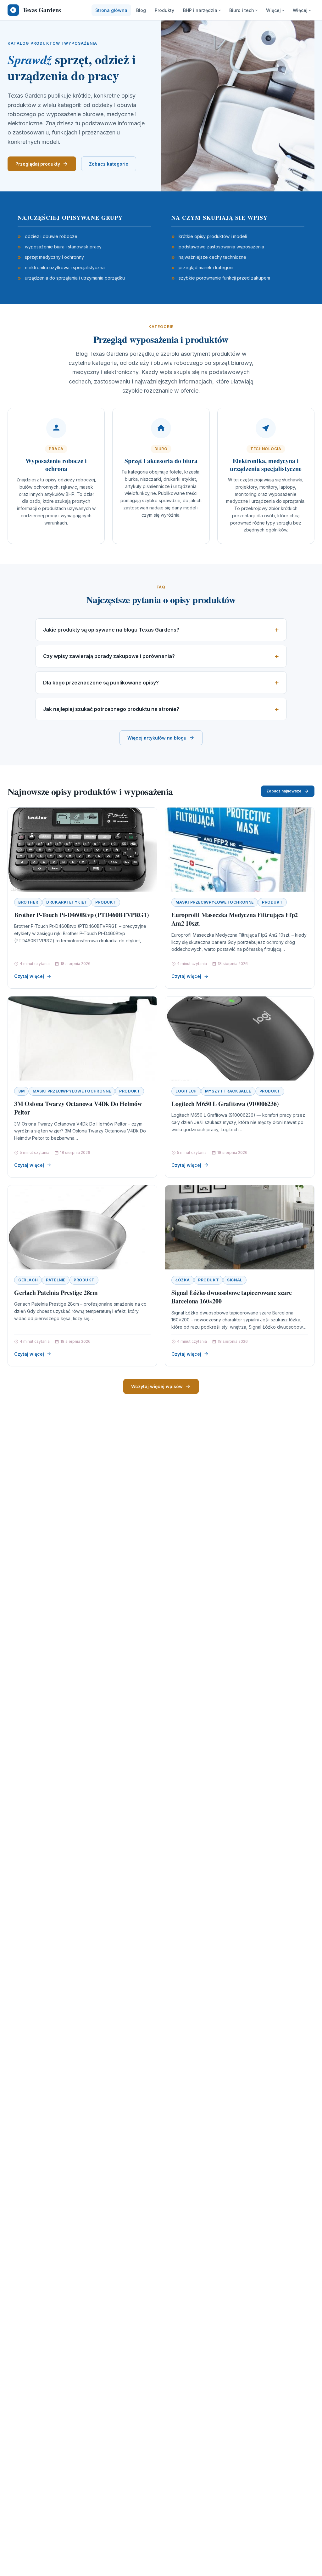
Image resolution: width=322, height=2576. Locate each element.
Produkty (164, 10)
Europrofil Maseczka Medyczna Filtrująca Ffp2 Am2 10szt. (235, 919)
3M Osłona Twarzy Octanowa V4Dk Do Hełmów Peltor (78, 1108)
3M (21, 1091)
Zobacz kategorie (109, 164)
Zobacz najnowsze (284, 791)
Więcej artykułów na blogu (157, 738)
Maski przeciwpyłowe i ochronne (215, 902)
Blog (141, 10)
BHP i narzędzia (200, 10)
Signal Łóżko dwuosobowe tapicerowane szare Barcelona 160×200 (232, 1297)
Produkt (106, 902)
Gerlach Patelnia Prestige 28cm (56, 1293)
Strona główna (111, 10)
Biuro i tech (242, 10)
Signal (235, 1280)
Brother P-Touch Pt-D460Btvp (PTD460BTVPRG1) (81, 915)
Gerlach (28, 1280)
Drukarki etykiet (67, 902)
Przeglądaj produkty (38, 164)
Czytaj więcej (29, 976)
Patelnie (56, 1280)
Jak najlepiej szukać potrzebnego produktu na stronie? (111, 709)
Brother (28, 902)
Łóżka (183, 1280)
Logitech (186, 1091)
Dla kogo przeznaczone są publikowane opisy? (101, 683)
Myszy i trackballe (228, 1091)
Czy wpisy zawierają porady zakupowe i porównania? (109, 656)
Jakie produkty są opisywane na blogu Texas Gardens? (111, 630)
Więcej (273, 10)
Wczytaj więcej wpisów (157, 1386)
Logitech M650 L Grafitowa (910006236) (225, 1104)
